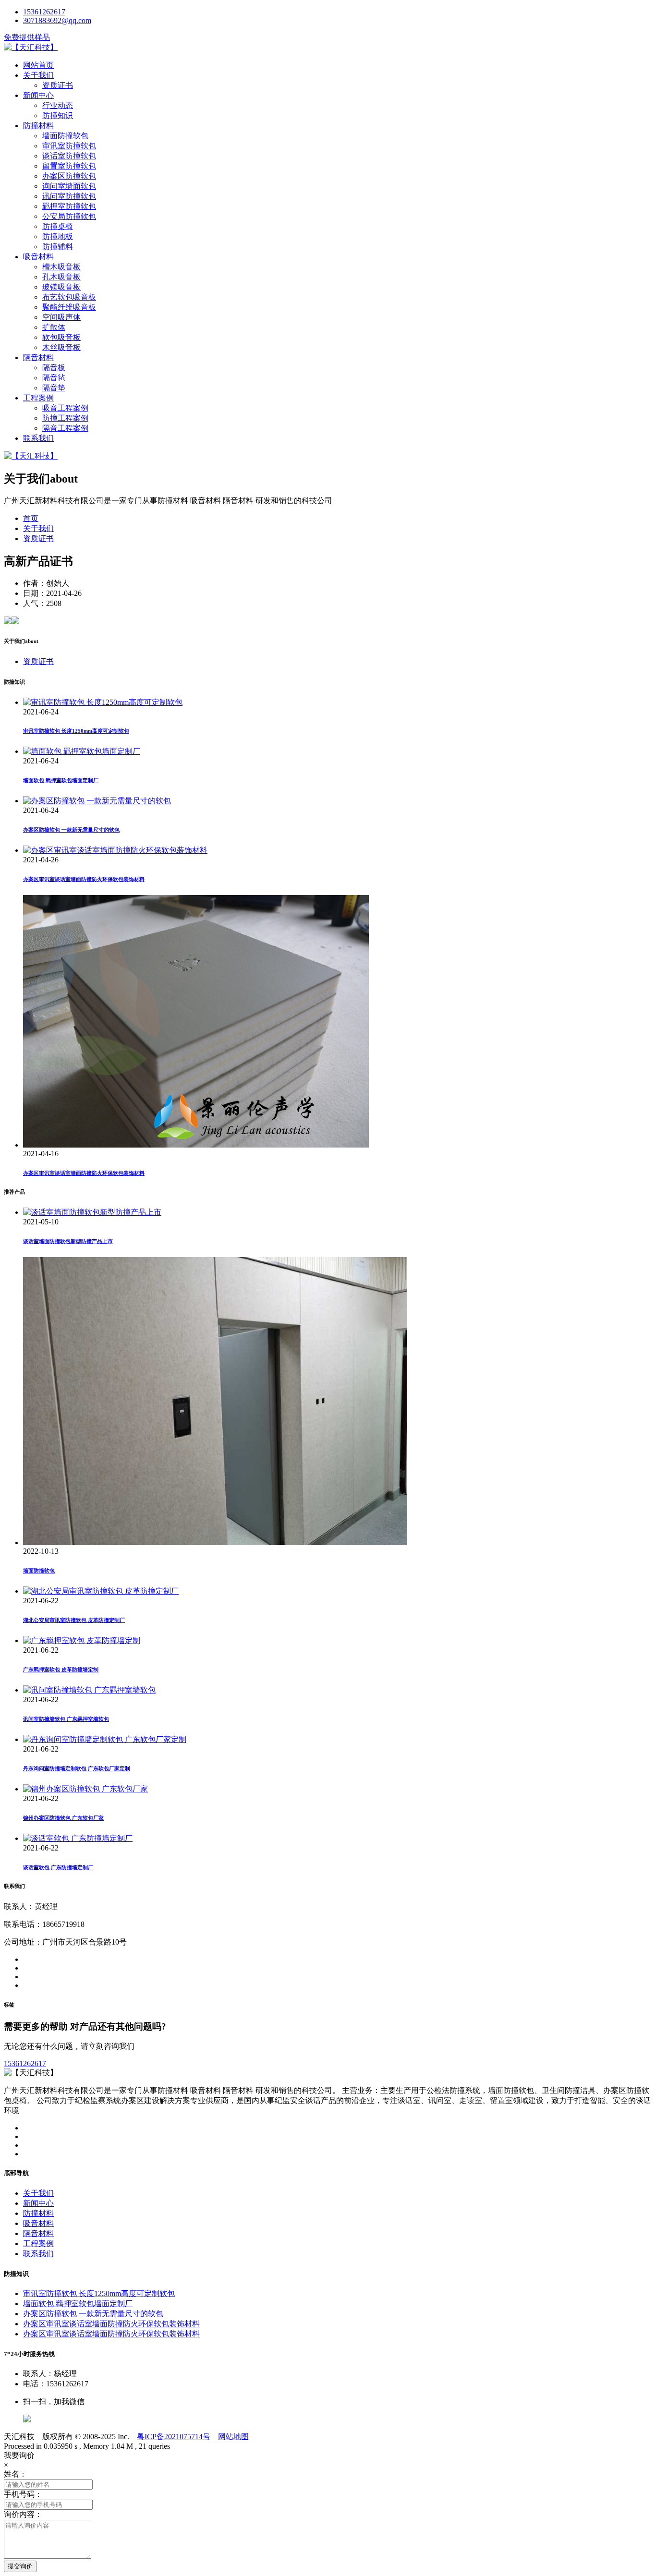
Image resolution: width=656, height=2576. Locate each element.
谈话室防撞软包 (69, 156)
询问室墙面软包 (69, 186)
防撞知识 (58, 115)
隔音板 (54, 368)
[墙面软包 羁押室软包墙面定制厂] (82, 751)
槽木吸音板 (61, 267)
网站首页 (38, 65)
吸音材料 (38, 257)
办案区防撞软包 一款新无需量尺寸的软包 (71, 830)
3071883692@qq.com (57, 20)
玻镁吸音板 (61, 287)
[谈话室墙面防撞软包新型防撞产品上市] (92, 1212)
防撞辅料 (58, 247)
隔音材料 (38, 357)
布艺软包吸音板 (69, 297)
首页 (31, 518)
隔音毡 (54, 378)
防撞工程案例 (65, 418)
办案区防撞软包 (69, 176)
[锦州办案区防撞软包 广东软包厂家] (85, 1789)
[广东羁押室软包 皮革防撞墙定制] (82, 1640)
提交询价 (20, 2566)
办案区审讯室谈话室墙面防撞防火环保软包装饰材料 (84, 879)
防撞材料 (38, 126)
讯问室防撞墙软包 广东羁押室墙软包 (66, 1719)
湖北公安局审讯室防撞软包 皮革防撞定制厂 (74, 1620)
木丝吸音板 (61, 347)
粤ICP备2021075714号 (174, 2437)
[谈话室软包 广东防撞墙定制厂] (78, 1838)
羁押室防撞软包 (69, 206)
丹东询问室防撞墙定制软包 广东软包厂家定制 (77, 1768)
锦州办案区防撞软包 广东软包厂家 (63, 1818)
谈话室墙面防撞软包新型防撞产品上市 (68, 1241)
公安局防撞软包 (69, 216)
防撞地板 (58, 236)
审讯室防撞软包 (69, 146)
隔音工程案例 (65, 428)
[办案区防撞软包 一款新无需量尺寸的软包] (97, 801)
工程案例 (38, 398)
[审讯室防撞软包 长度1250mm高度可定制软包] (103, 702)
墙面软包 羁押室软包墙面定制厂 (61, 780)
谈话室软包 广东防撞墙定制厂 (58, 1867)
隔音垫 (54, 388)
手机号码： (23, 2494)
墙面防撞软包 (65, 136)
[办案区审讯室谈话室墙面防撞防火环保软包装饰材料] (115, 850)
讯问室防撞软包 (69, 196)
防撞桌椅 (58, 226)
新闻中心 (38, 95)
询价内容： (23, 2514)
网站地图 (233, 2437)
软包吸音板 (61, 337)
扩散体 (54, 327)
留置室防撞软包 (69, 166)
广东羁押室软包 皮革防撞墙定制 (61, 1669)
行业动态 (58, 105)
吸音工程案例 (65, 408)
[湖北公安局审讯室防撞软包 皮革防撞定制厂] (101, 1591)
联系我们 (38, 438)
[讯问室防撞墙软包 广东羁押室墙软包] (89, 1690)
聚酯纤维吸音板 (69, 307)
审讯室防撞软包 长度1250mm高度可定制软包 (76, 731)
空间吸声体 (61, 317)
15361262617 (44, 12)
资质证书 (58, 85)
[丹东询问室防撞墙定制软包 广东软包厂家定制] (105, 1739)
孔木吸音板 (61, 277)
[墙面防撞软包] (215, 1542)
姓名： (15, 2474)
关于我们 (38, 75)
